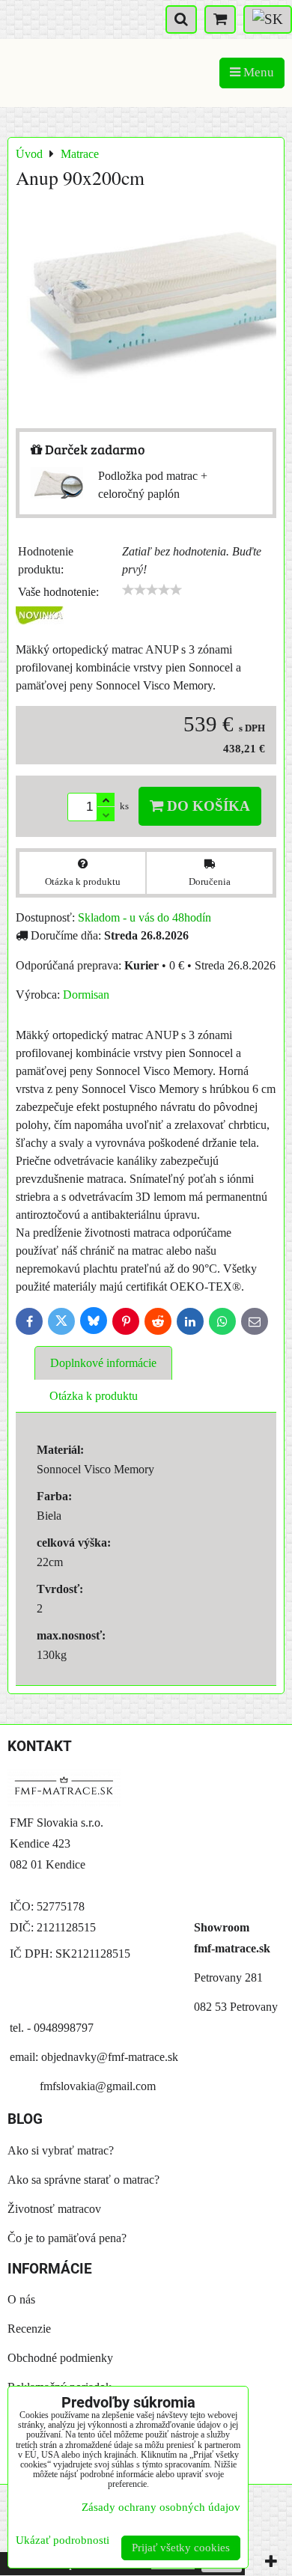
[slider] (152, 590)
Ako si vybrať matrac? (61, 2150)
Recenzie (29, 2329)
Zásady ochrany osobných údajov (161, 2507)
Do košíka (207, 806)
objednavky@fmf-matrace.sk (110, 2057)
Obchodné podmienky (60, 2358)
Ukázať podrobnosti (63, 2540)
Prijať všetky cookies (181, 2548)
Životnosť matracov (54, 2209)
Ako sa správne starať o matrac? (83, 2180)
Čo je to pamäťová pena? (67, 2238)
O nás (21, 2299)
